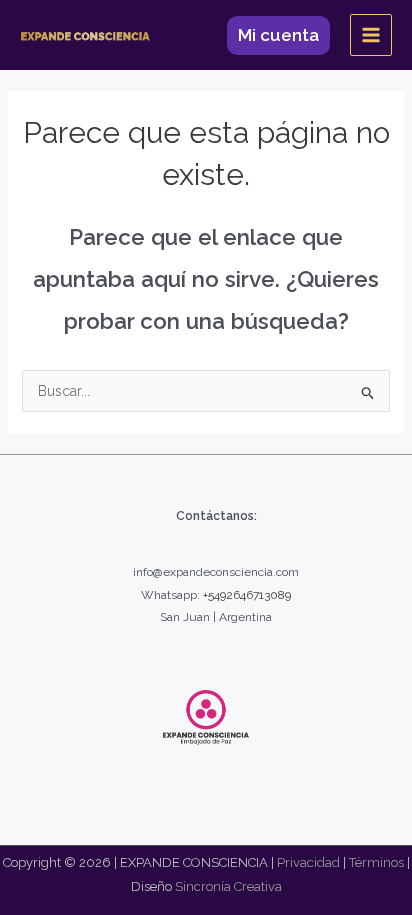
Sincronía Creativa (228, 886)
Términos (376, 862)
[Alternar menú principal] (371, 35)
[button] (278, 35)
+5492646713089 (247, 595)
